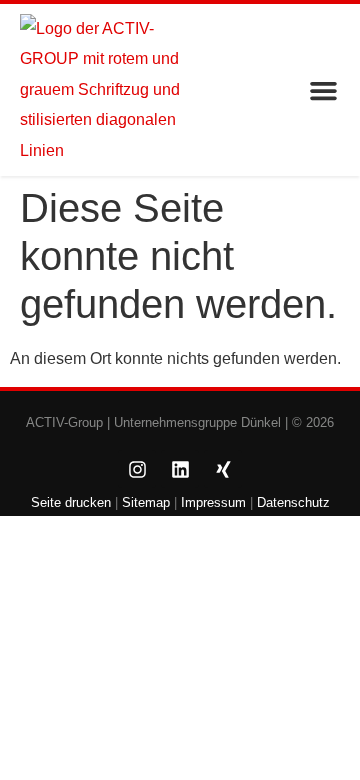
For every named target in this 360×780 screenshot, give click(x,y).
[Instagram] (137, 469)
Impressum (213, 502)
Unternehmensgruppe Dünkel (197, 422)
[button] (324, 90)
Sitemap (144, 502)
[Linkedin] (180, 469)
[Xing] (223, 469)
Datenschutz (293, 502)
